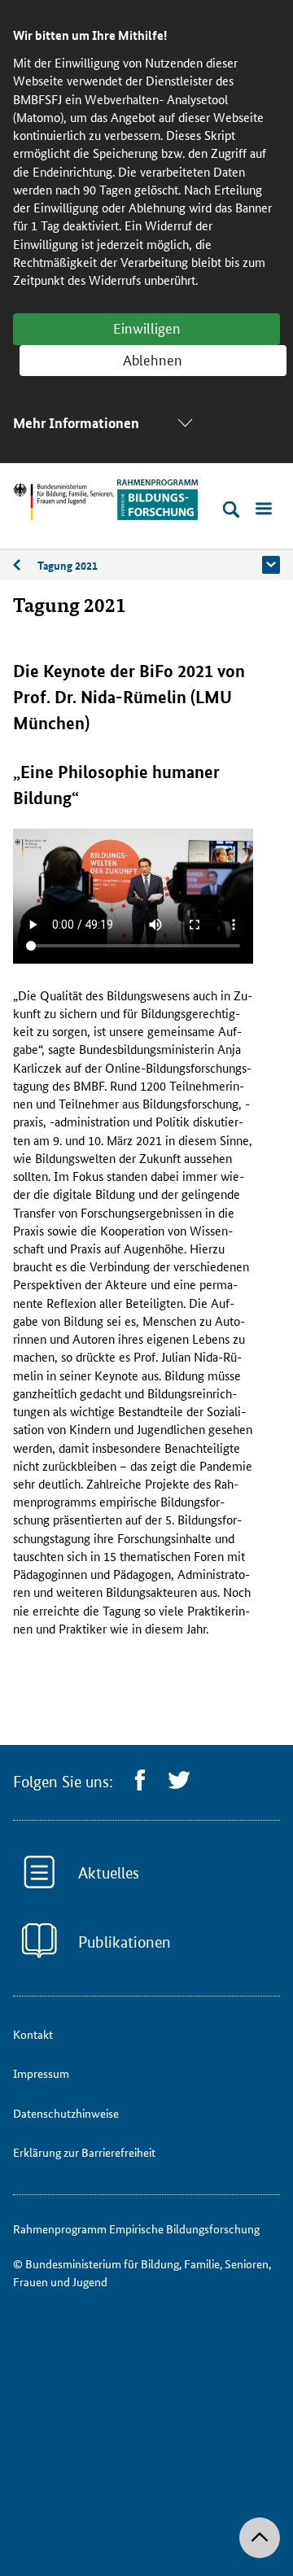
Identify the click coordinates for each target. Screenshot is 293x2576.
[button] (271, 565)
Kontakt (33, 2034)
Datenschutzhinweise (66, 2113)
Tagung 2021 (68, 565)
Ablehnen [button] (153, 359)
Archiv (25, 565)
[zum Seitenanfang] (260, 2538)
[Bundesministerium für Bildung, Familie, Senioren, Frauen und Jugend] (63, 502)
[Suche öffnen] (231, 510)
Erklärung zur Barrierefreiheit (84, 2152)
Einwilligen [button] (147, 327)
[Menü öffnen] (264, 510)
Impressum (41, 2073)
